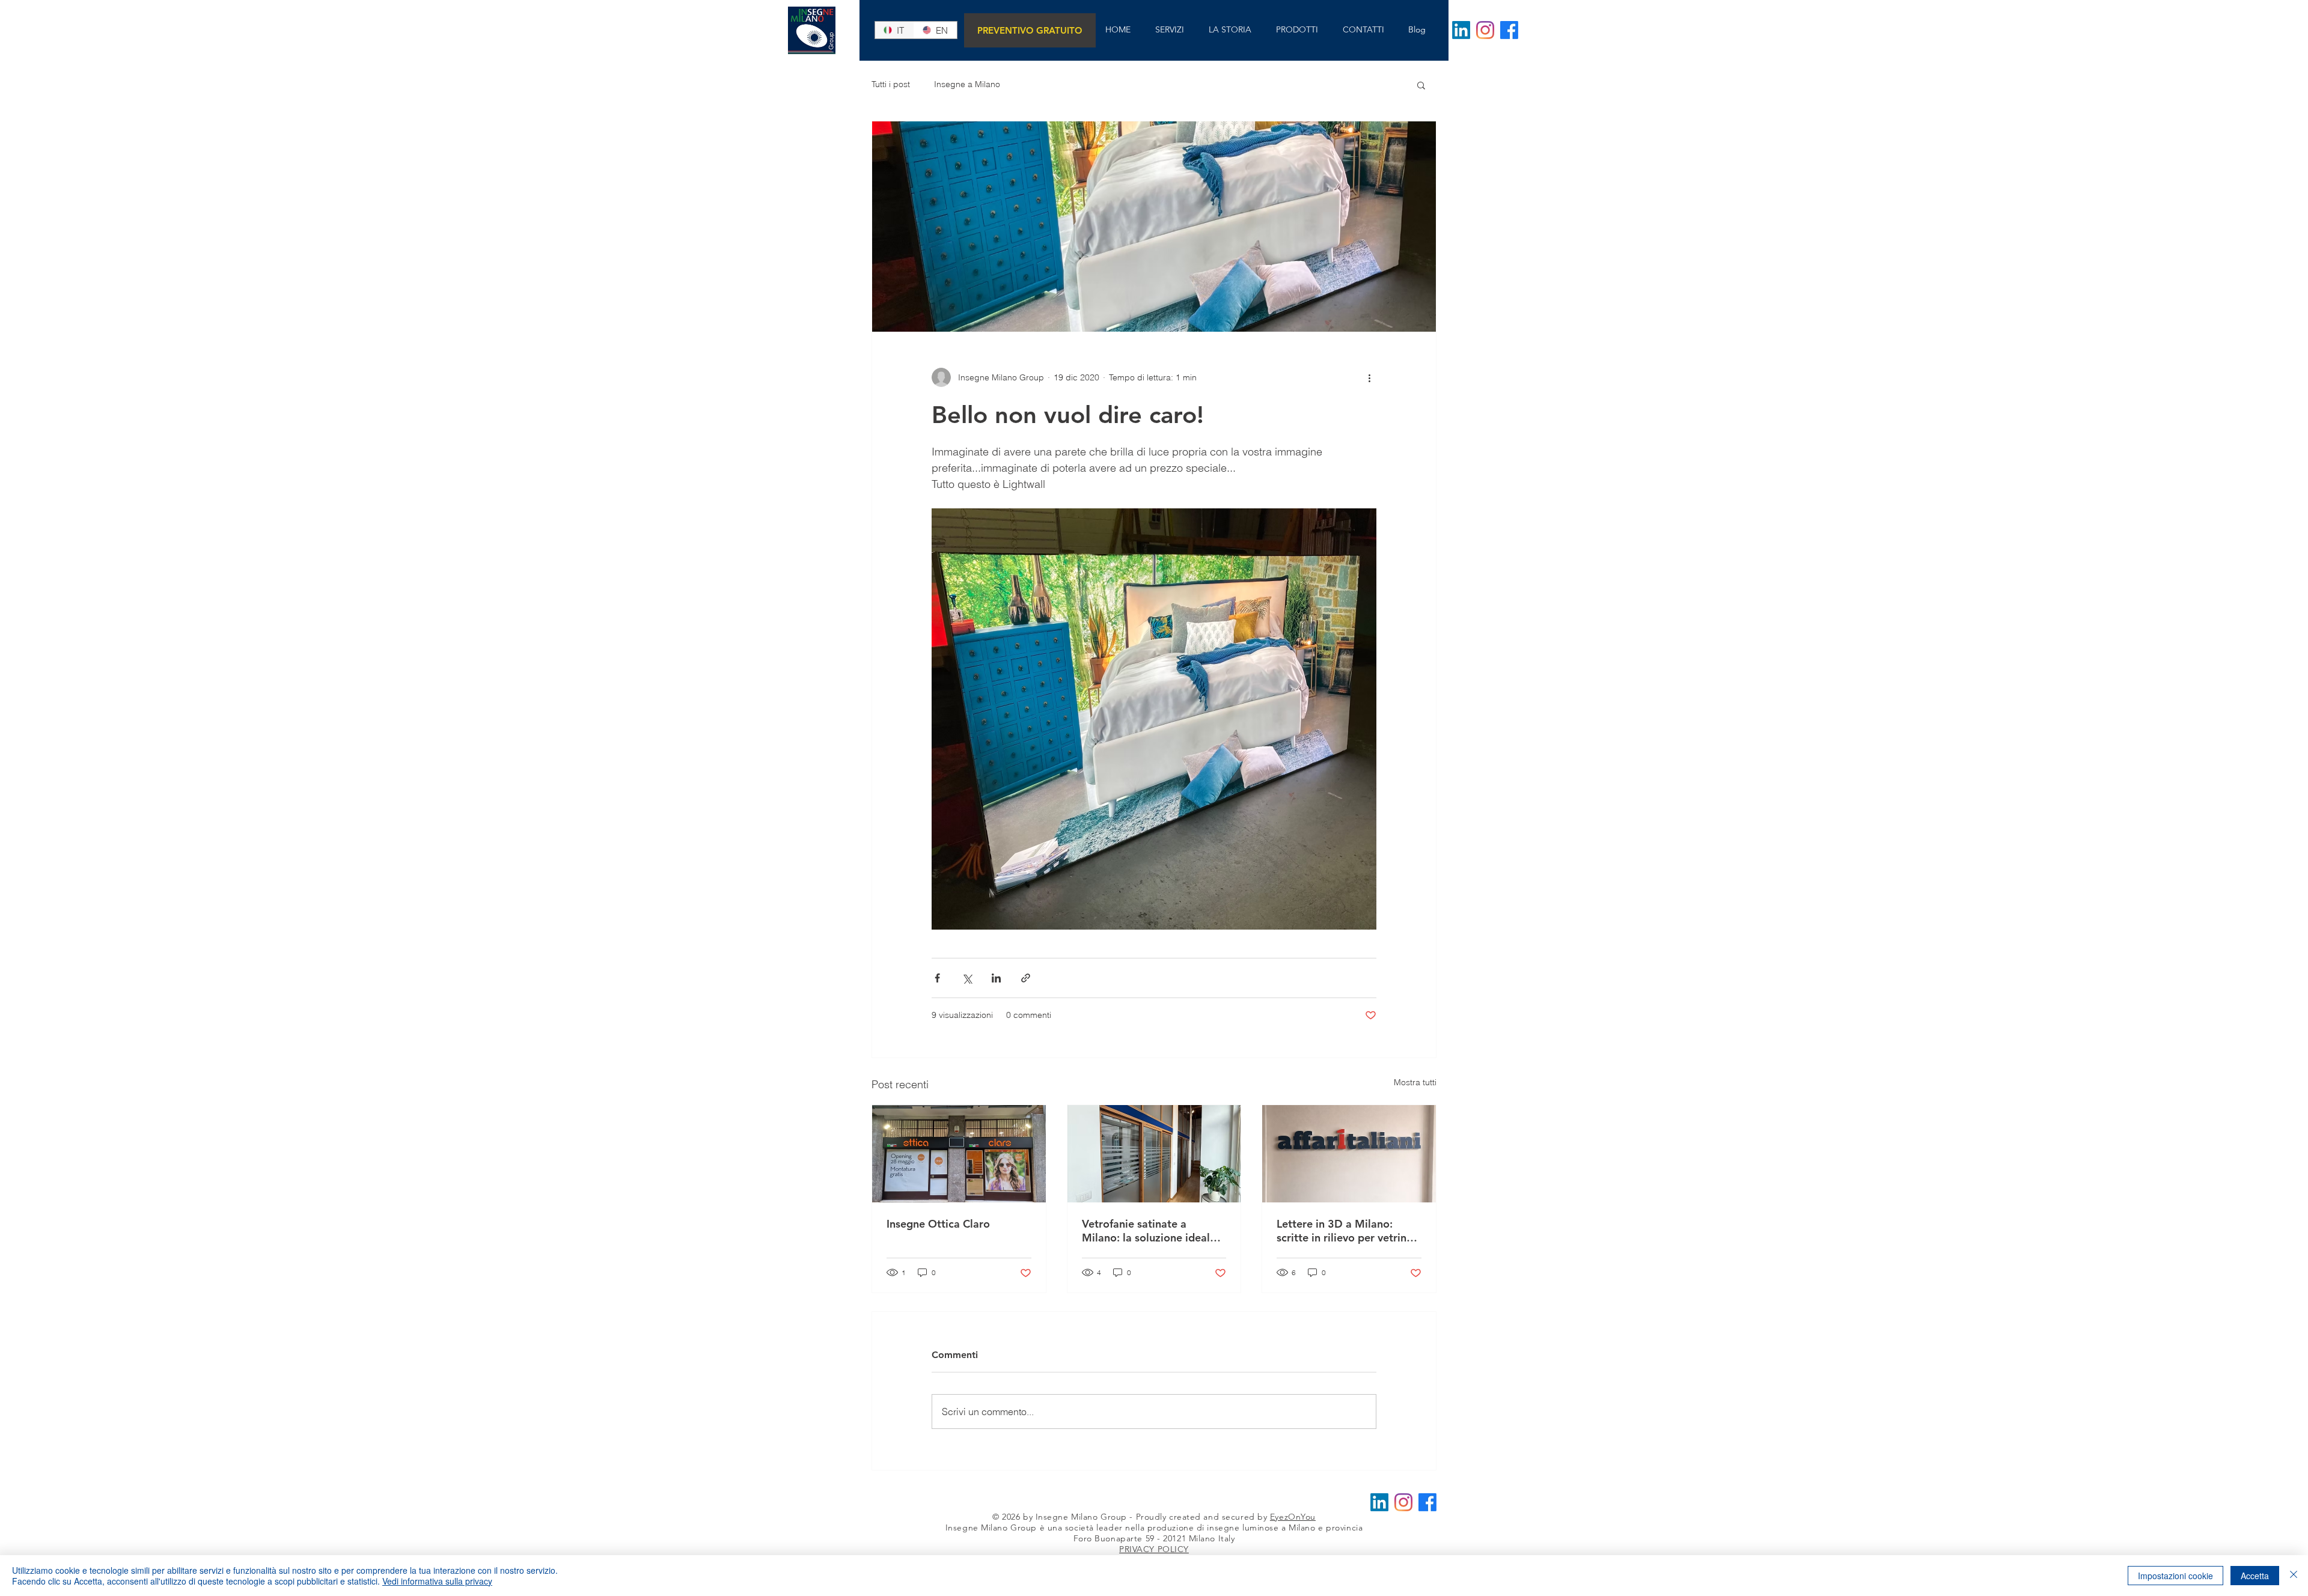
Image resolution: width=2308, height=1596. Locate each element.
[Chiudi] (2294, 1576)
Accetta (2255, 1576)
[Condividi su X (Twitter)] (967, 978)
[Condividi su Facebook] (937, 978)
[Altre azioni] (1369, 377)
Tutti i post (891, 84)
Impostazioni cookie (2175, 1576)
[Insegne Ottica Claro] (959, 1154)
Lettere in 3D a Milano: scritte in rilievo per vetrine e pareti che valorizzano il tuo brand (1345, 1231)
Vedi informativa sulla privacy (437, 1581)
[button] (1421, 85)
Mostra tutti (1415, 1082)
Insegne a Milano (967, 84)
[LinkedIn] (1461, 30)
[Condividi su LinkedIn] (996, 978)
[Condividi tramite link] (1026, 978)
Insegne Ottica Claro (938, 1224)
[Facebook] (1509, 30)
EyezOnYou (1293, 1517)
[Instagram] (1485, 30)
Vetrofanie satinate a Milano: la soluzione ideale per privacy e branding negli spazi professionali (1152, 1231)
